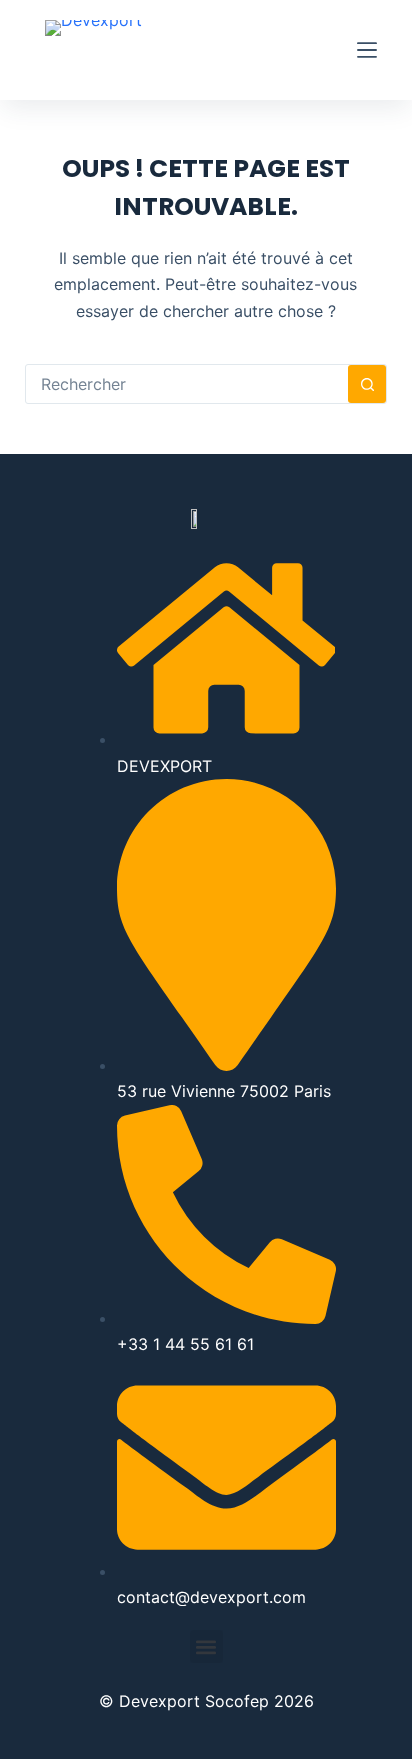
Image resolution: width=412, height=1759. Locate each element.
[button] (206, 1646)
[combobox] (187, 384)
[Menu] (367, 50)
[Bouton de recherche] (367, 384)
